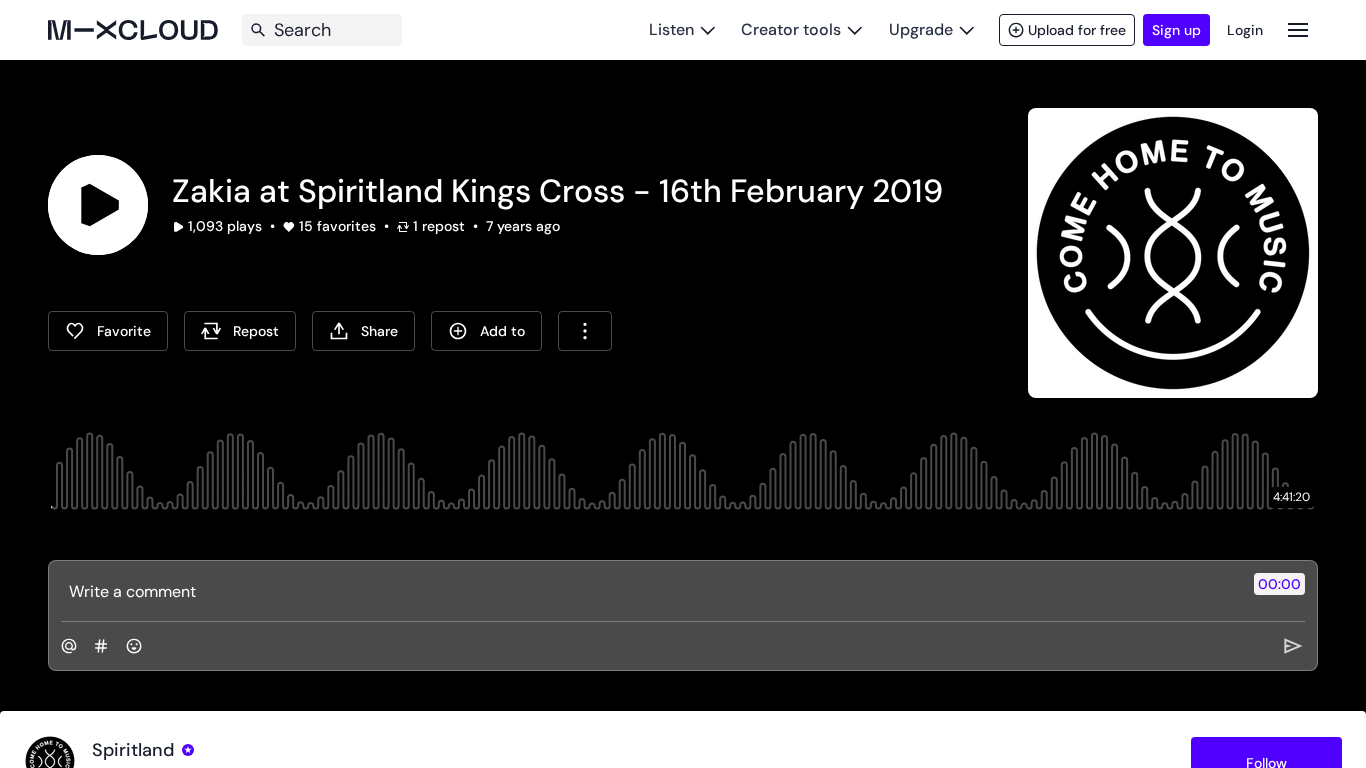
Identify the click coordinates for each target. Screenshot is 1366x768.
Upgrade (921, 29)
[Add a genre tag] (101, 646)
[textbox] (649, 591)
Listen (671, 29)
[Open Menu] (1298, 29)
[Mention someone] (69, 646)
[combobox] (585, 331)
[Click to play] (98, 205)
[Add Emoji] (134, 646)
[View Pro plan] (188, 750)
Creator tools (791, 29)
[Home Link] (133, 30)
